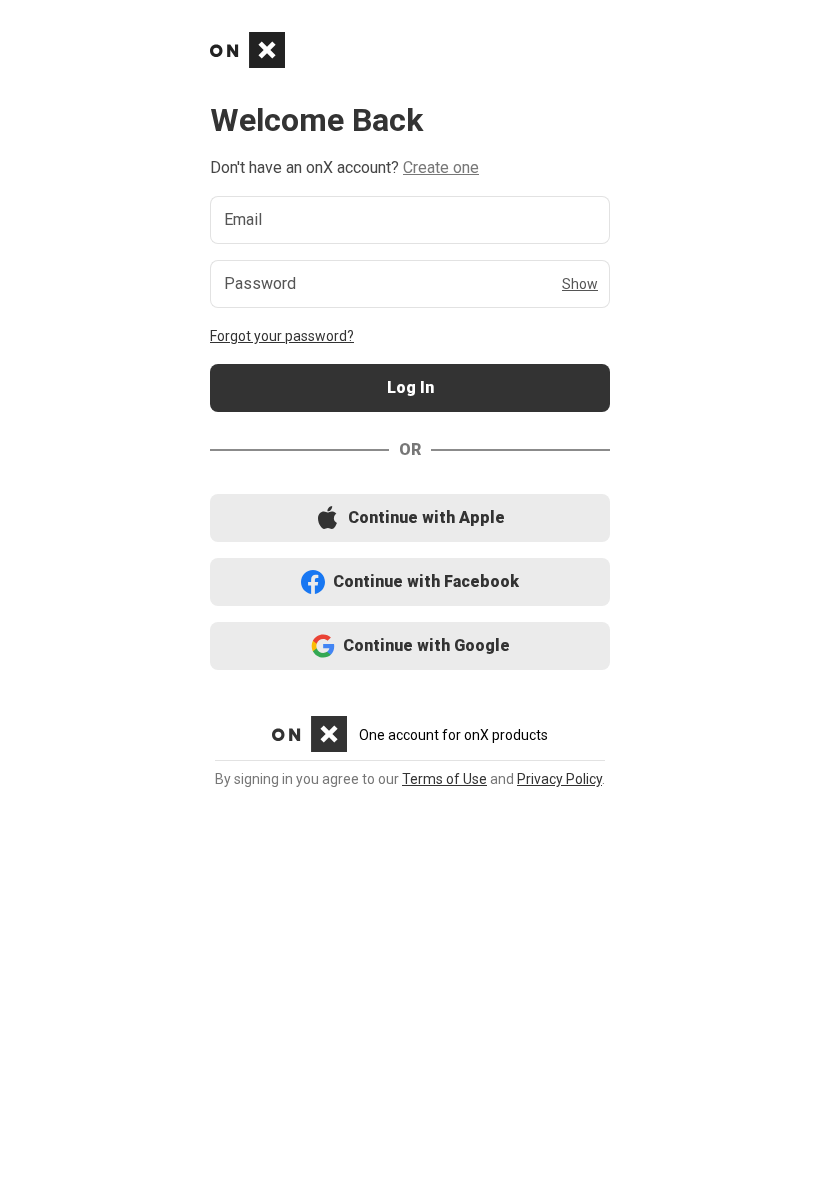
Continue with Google (410, 646)
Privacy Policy (559, 779)
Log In (410, 388)
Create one (441, 167)
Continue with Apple (410, 518)
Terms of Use (444, 779)
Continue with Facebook (410, 582)
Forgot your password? (282, 336)
